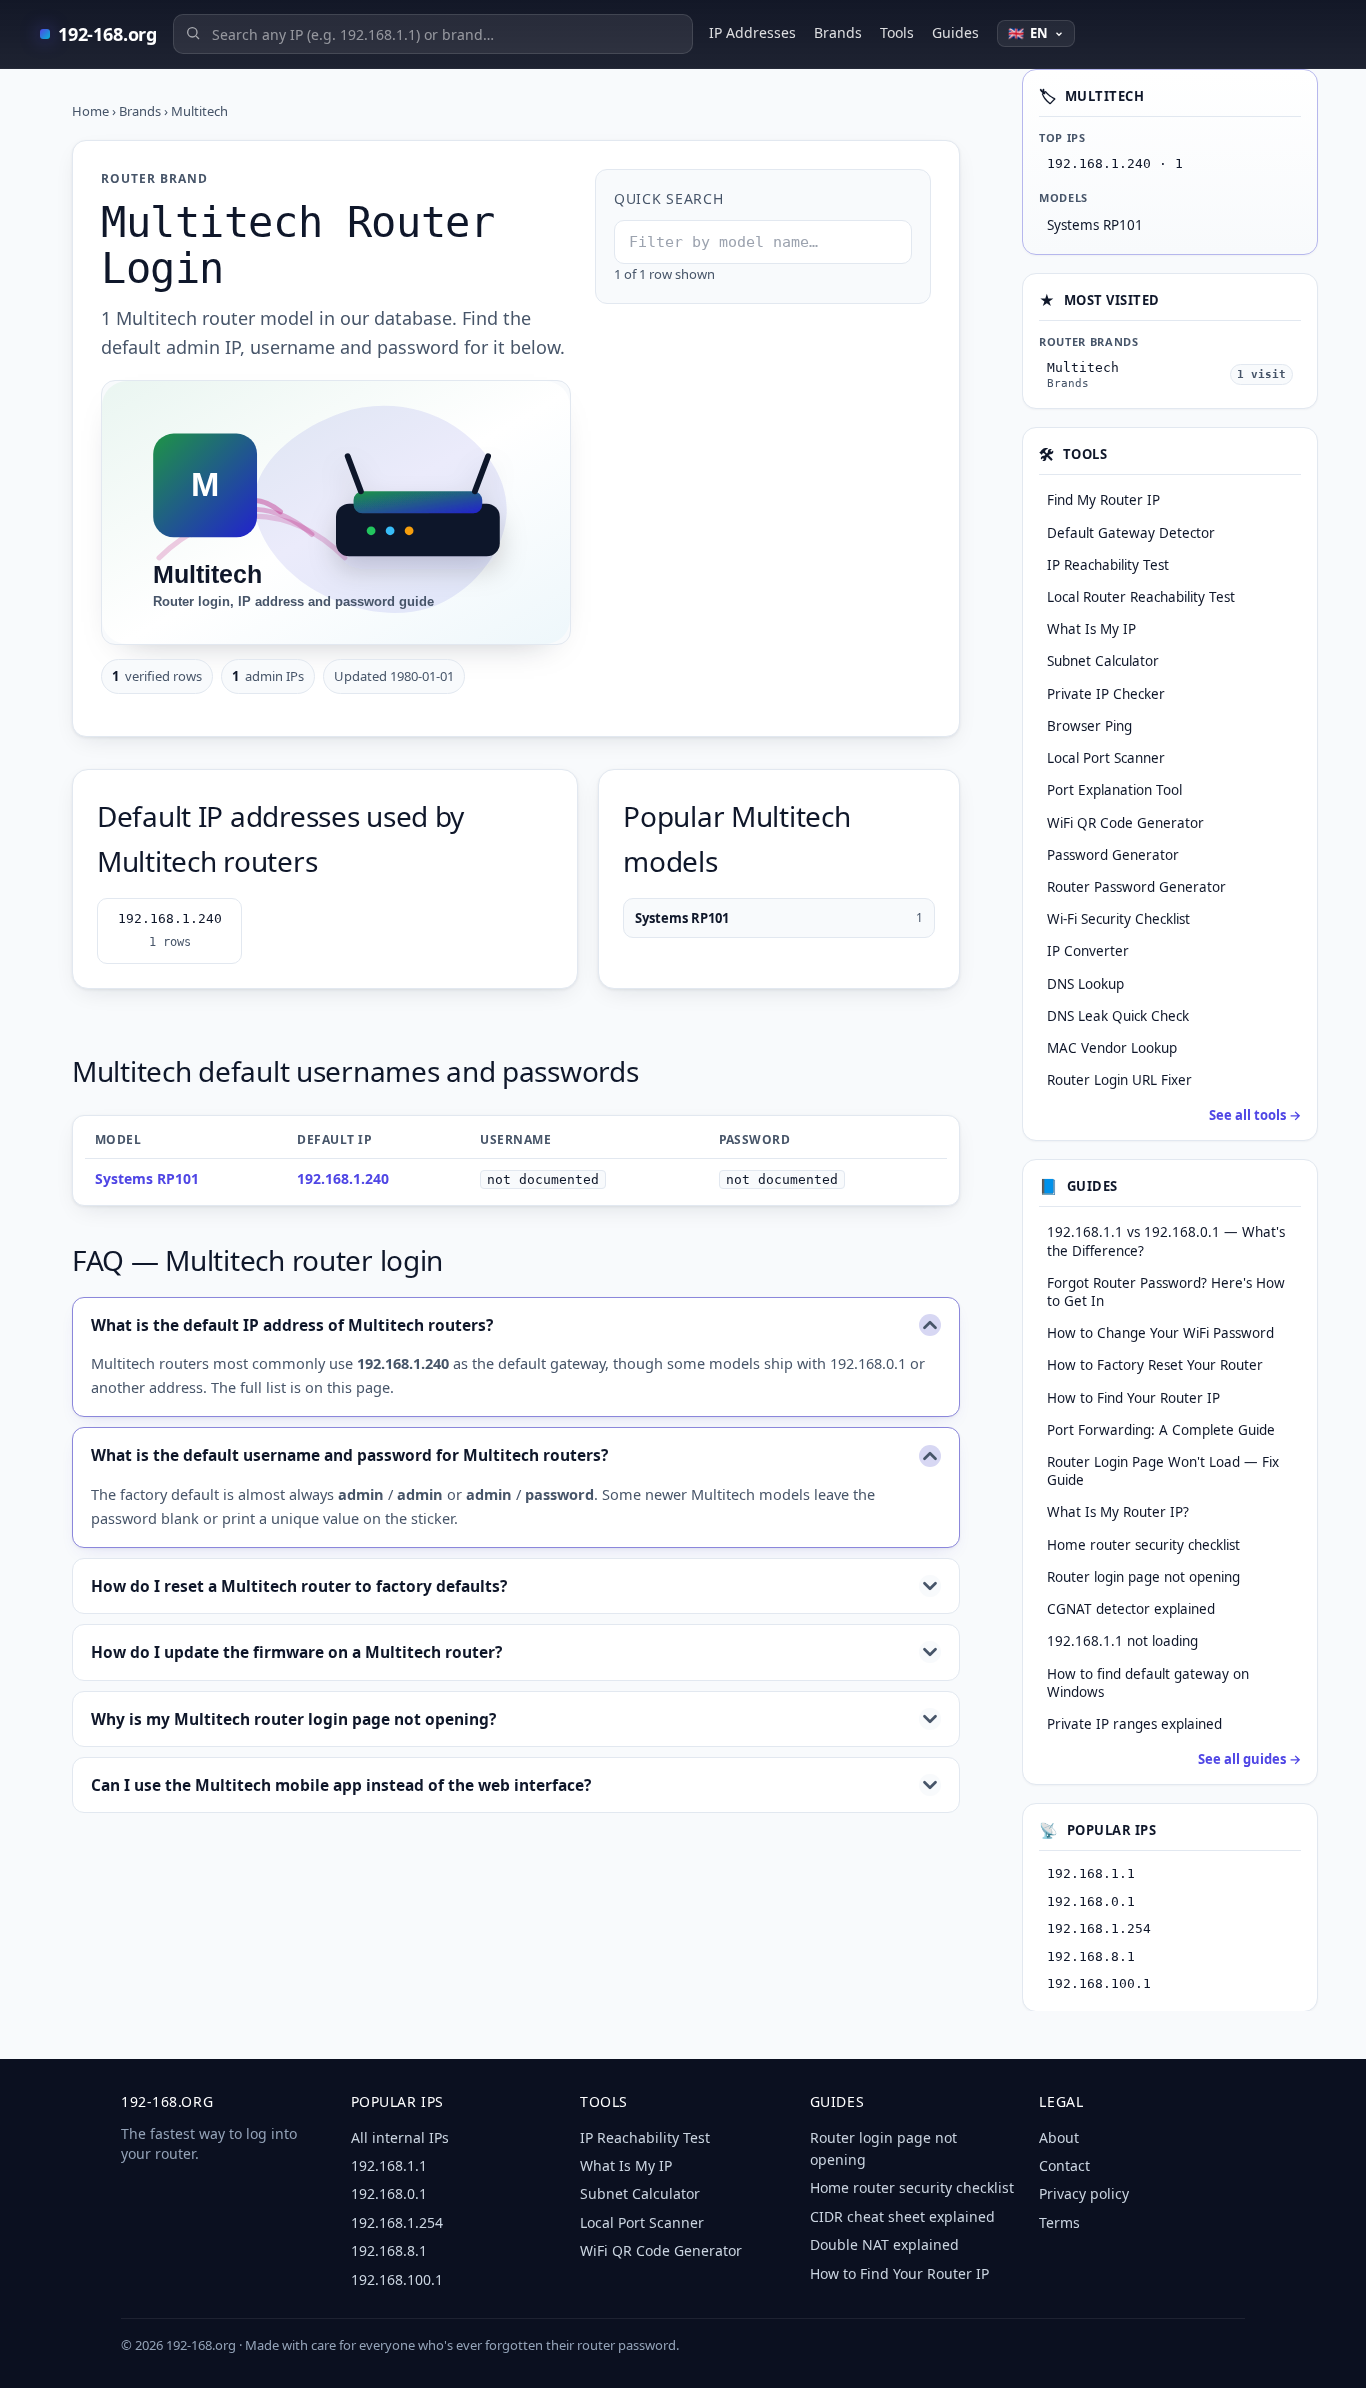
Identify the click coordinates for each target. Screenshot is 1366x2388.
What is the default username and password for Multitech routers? (349, 1455)
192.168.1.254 (1099, 1928)
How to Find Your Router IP (1133, 1397)
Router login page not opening (1143, 1576)
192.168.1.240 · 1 (1115, 163)
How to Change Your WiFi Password (1160, 1333)
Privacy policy (1084, 2193)
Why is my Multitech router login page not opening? (293, 1719)
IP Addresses (752, 32)
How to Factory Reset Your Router (1155, 1365)
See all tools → (1255, 1115)
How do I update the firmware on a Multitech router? (296, 1652)
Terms (1059, 2222)
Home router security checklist (1143, 1544)
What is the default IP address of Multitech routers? (292, 1325)
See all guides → (1249, 1759)
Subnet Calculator (640, 2193)
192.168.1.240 (170, 930)
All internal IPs (400, 2137)
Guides (955, 32)
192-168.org (107, 34)
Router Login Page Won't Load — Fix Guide (1163, 1471)
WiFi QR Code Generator (661, 2250)
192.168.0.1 (1091, 1900)
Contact (1064, 2165)
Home (90, 111)
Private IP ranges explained (1134, 1724)
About (1059, 2137)
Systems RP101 (779, 918)
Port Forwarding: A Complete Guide (1161, 1429)
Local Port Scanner (642, 2222)
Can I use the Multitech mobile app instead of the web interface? (341, 1785)
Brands (838, 32)
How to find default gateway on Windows (1148, 1682)
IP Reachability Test (645, 2137)
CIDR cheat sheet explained (902, 2216)
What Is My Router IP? (1118, 1512)
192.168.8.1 (1091, 1955)
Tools (897, 32)
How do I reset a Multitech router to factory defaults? (299, 1586)
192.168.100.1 (1099, 1983)
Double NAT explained (884, 2244)
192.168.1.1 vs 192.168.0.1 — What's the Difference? (1166, 1241)
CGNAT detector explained (1131, 1609)
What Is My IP (626, 2165)
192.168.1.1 (1091, 1873)
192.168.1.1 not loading (1122, 1641)
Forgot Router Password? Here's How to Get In (1166, 1291)
